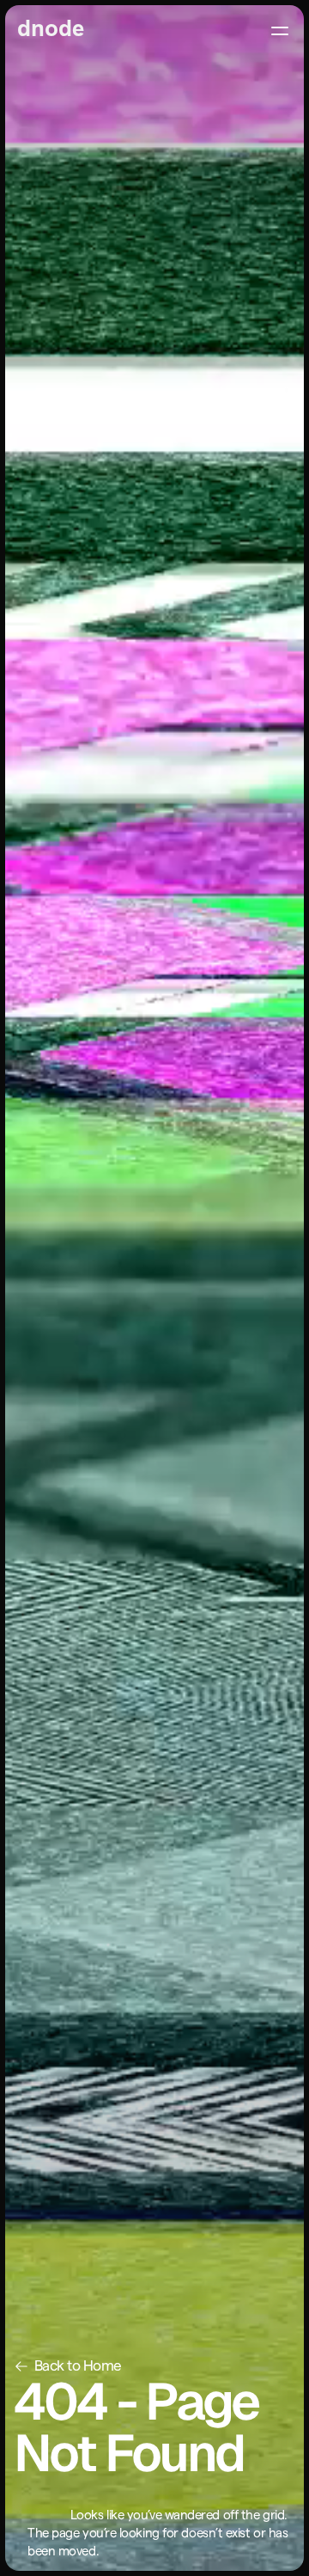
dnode (51, 30)
